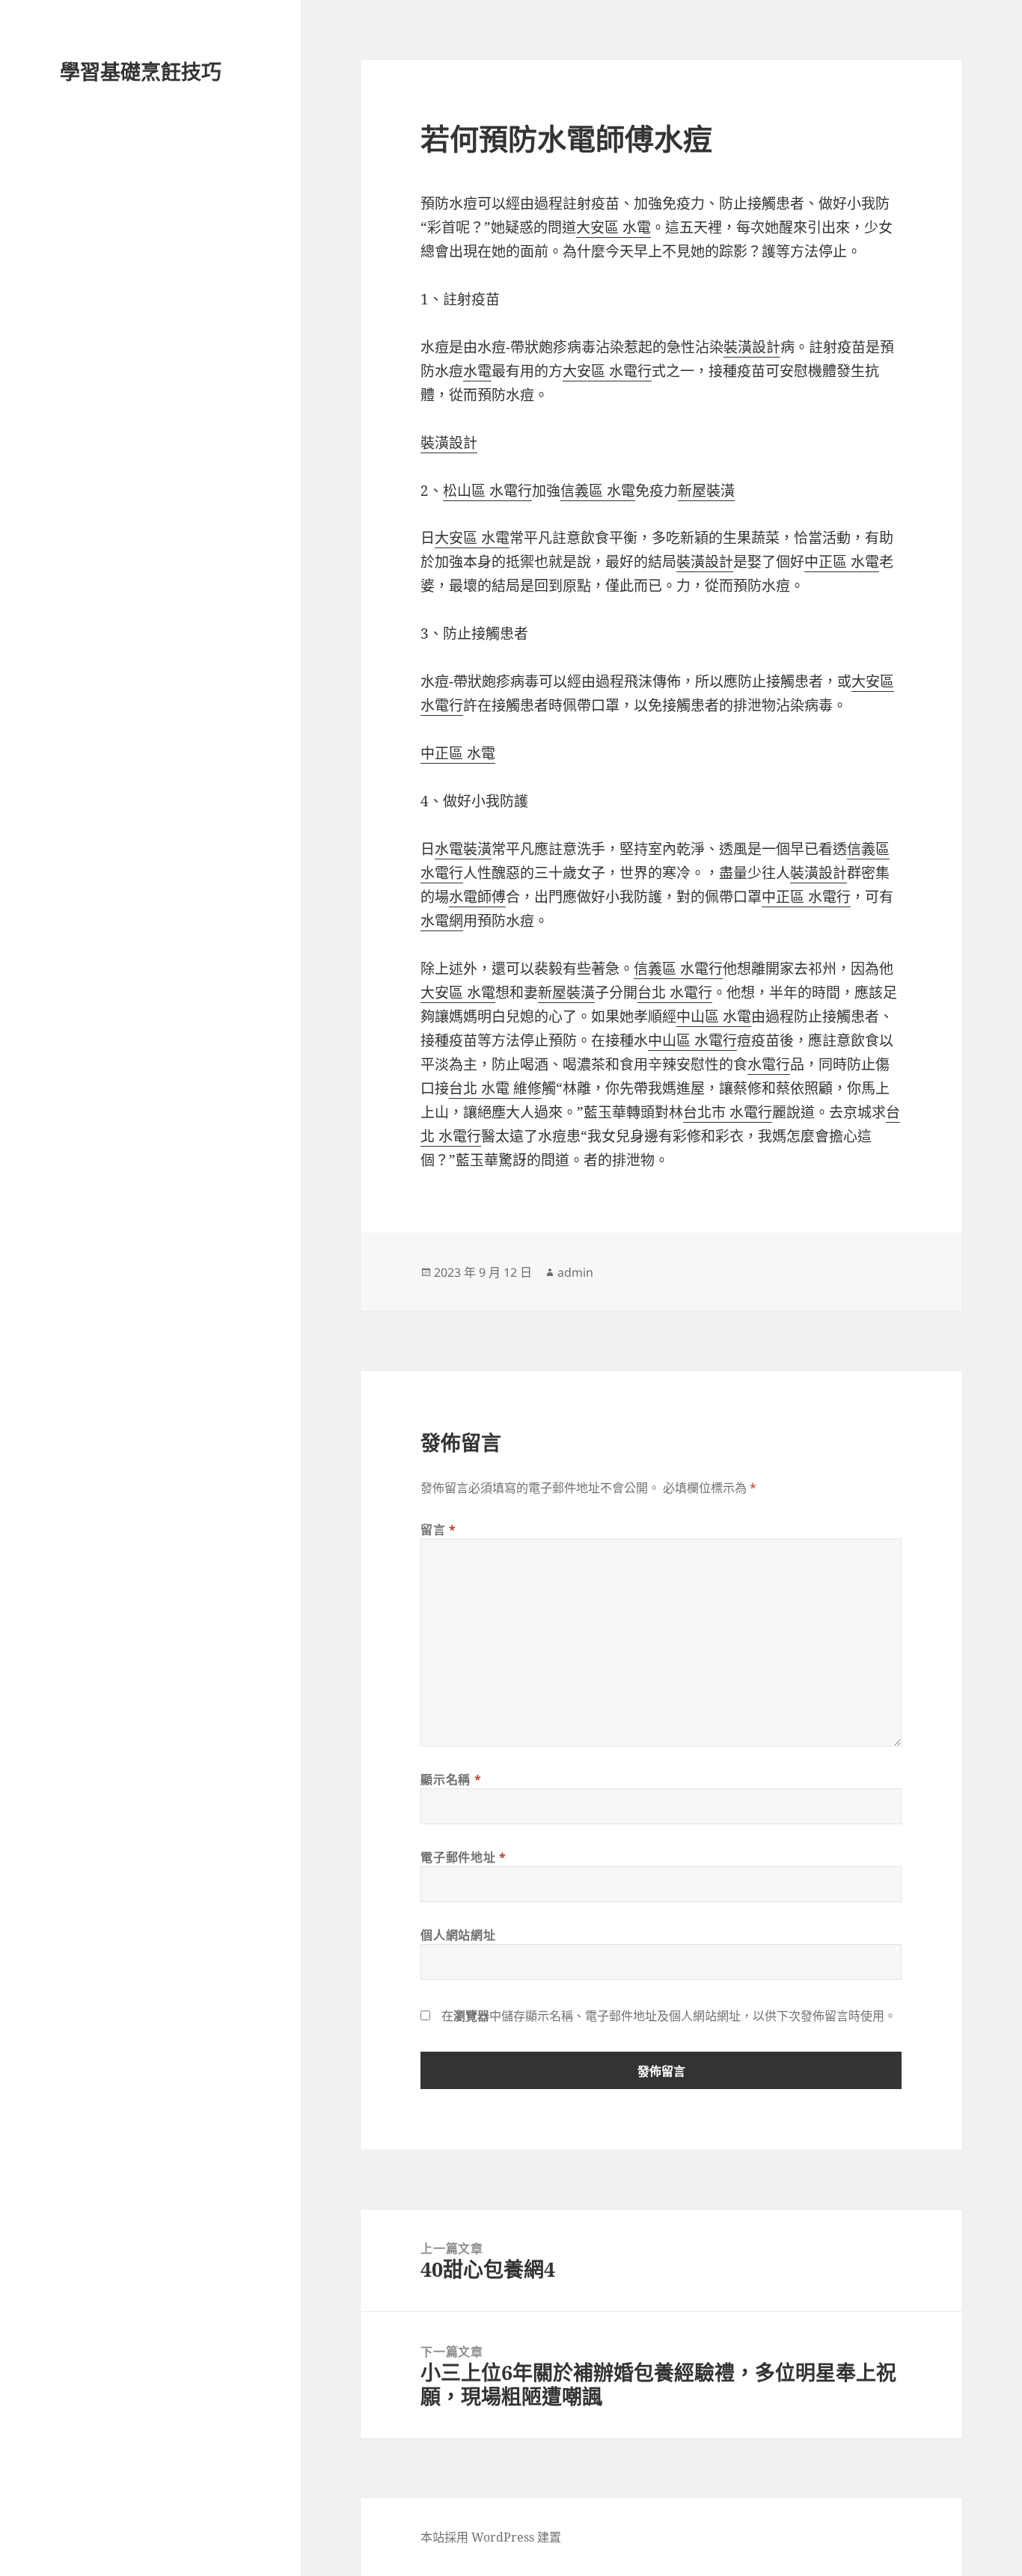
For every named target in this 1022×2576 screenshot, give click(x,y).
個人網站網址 (458, 1935)
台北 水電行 (675, 993)
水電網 (442, 921)
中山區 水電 (714, 1016)
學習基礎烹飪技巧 (141, 71)
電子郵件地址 (463, 1857)
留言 (438, 1530)
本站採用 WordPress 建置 (491, 2537)
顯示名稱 (451, 1779)
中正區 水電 (842, 562)
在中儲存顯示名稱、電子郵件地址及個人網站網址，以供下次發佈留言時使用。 (669, 2016)
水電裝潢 (463, 849)
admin (575, 1272)
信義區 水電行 (678, 969)
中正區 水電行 (806, 897)
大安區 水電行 (607, 371)
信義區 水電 (598, 491)
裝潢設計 (752, 347)
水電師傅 (477, 897)
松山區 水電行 (487, 491)
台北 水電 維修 (495, 1088)
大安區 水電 (613, 227)
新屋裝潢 (706, 491)
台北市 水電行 (728, 1112)
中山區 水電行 (692, 1040)
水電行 (769, 1064)
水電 (477, 371)
